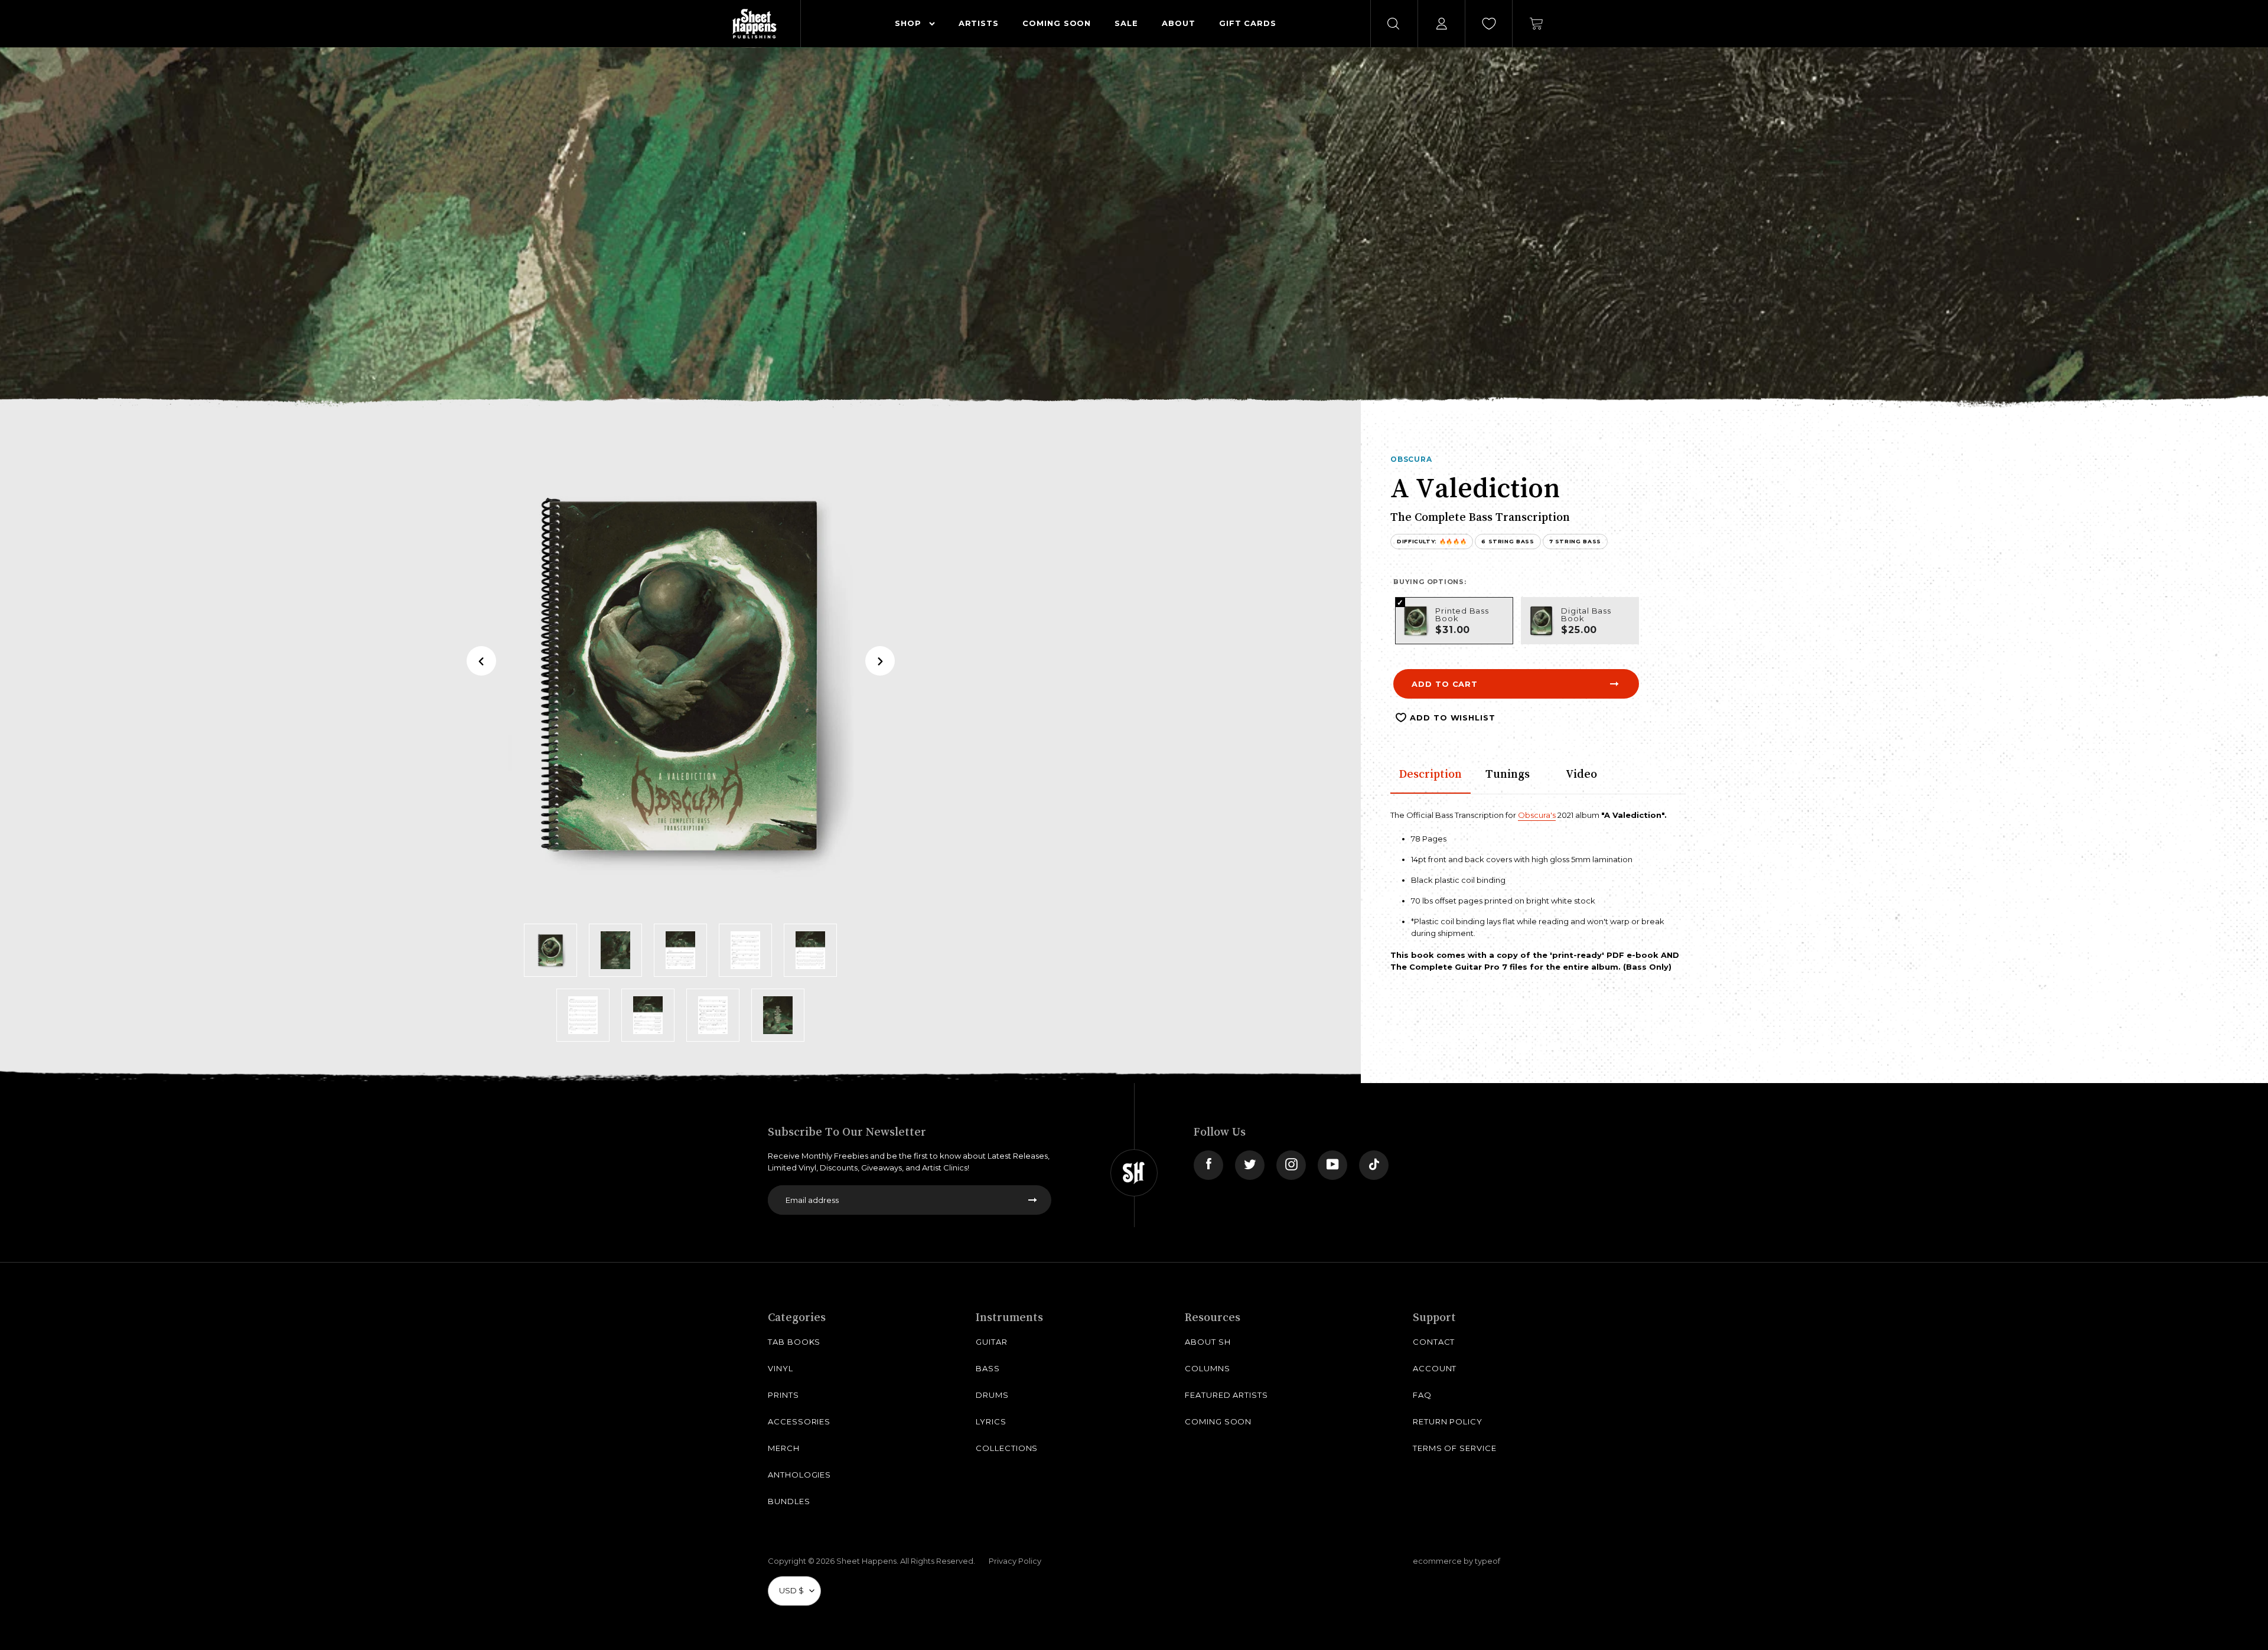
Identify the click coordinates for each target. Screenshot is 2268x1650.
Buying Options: (1430, 582)
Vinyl (781, 1368)
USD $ (791, 1590)
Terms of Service (1455, 1448)
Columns (1208, 1368)
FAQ (1422, 1395)
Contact (1434, 1342)
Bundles (789, 1501)
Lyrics (991, 1421)
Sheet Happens (866, 1561)
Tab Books (794, 1342)
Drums (992, 1395)
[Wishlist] (1489, 24)
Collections (1007, 1448)
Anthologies (799, 1475)
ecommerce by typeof (1456, 1561)
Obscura (1411, 459)
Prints (783, 1395)
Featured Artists (1226, 1395)
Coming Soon (1218, 1421)
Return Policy (1448, 1421)
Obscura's (1537, 815)
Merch (784, 1448)
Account (1435, 1368)
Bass (988, 1368)
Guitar (992, 1342)
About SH (1208, 1342)
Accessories (799, 1421)
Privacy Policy (1015, 1561)
